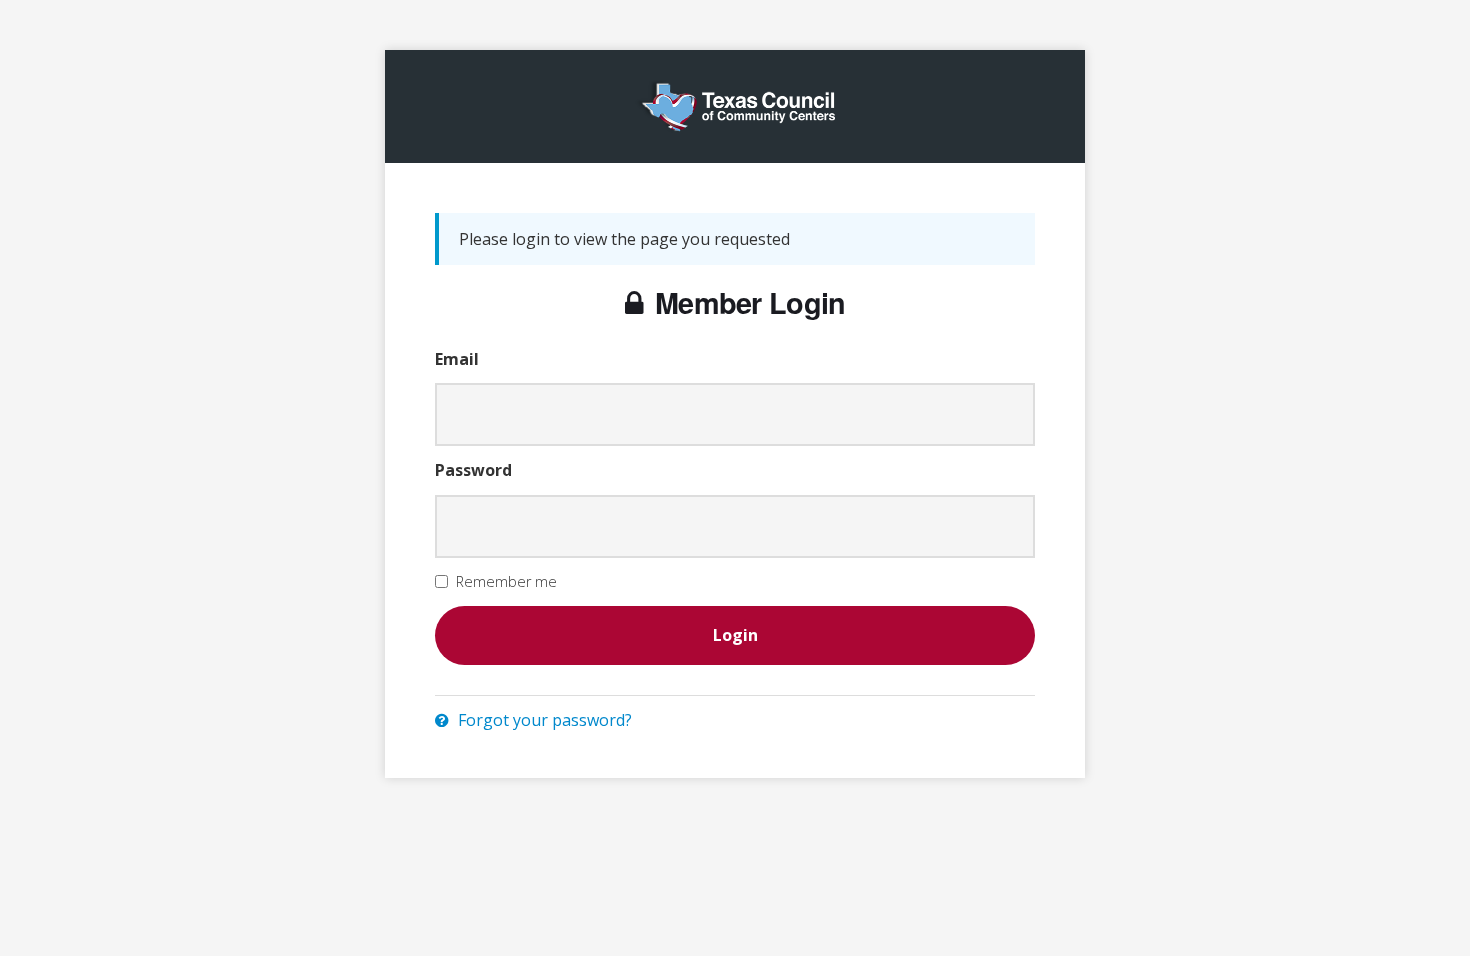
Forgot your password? (543, 720)
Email (457, 359)
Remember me (506, 581)
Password (473, 470)
